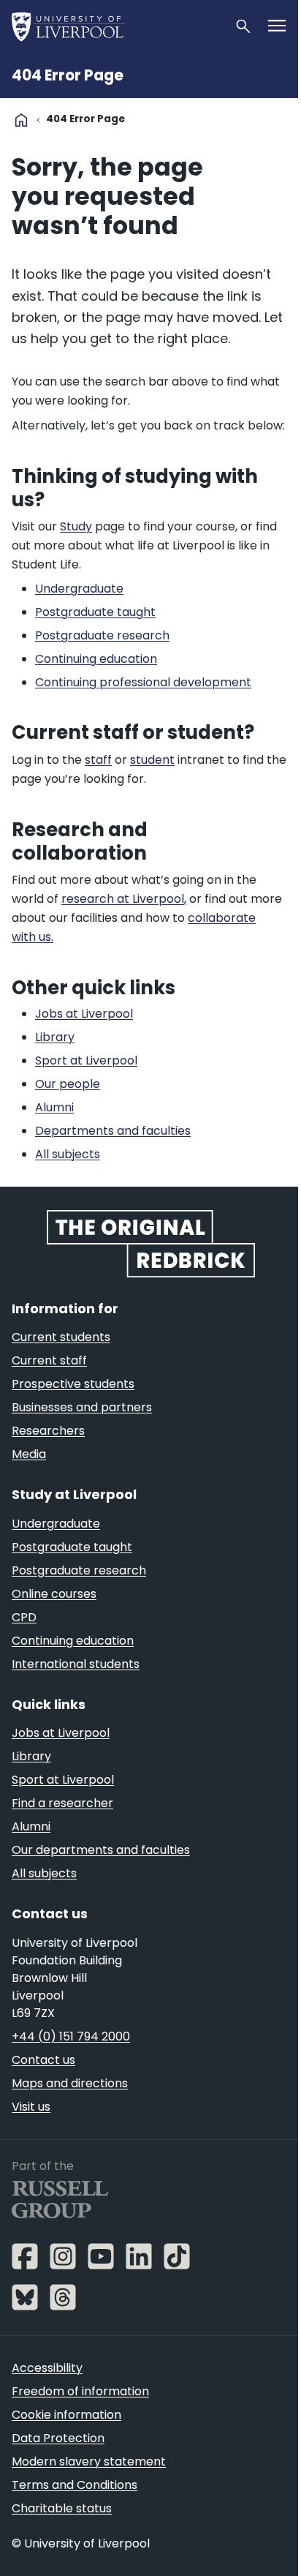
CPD (24, 1617)
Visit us (31, 2107)
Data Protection (58, 2438)
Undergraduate (56, 1524)
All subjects (44, 1873)
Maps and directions (70, 2083)
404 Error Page (68, 75)
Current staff (49, 1360)
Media (29, 1454)
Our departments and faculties (101, 1850)
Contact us (43, 2060)
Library (31, 1756)
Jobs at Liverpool (61, 1733)
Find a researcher (62, 1803)
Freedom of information (80, 2391)
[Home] (117, 26)
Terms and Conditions (75, 2485)
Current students (61, 1337)
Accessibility (47, 2368)
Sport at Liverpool (63, 1780)
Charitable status (62, 2508)
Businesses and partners (82, 1407)
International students (76, 1664)
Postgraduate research (79, 1570)
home (21, 120)
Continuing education (73, 1641)
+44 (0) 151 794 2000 (71, 2036)
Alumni (31, 1826)
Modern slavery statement (89, 2462)
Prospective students (73, 1384)
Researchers (48, 1431)
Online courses (54, 1594)
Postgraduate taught (72, 1547)
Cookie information (66, 2415)
